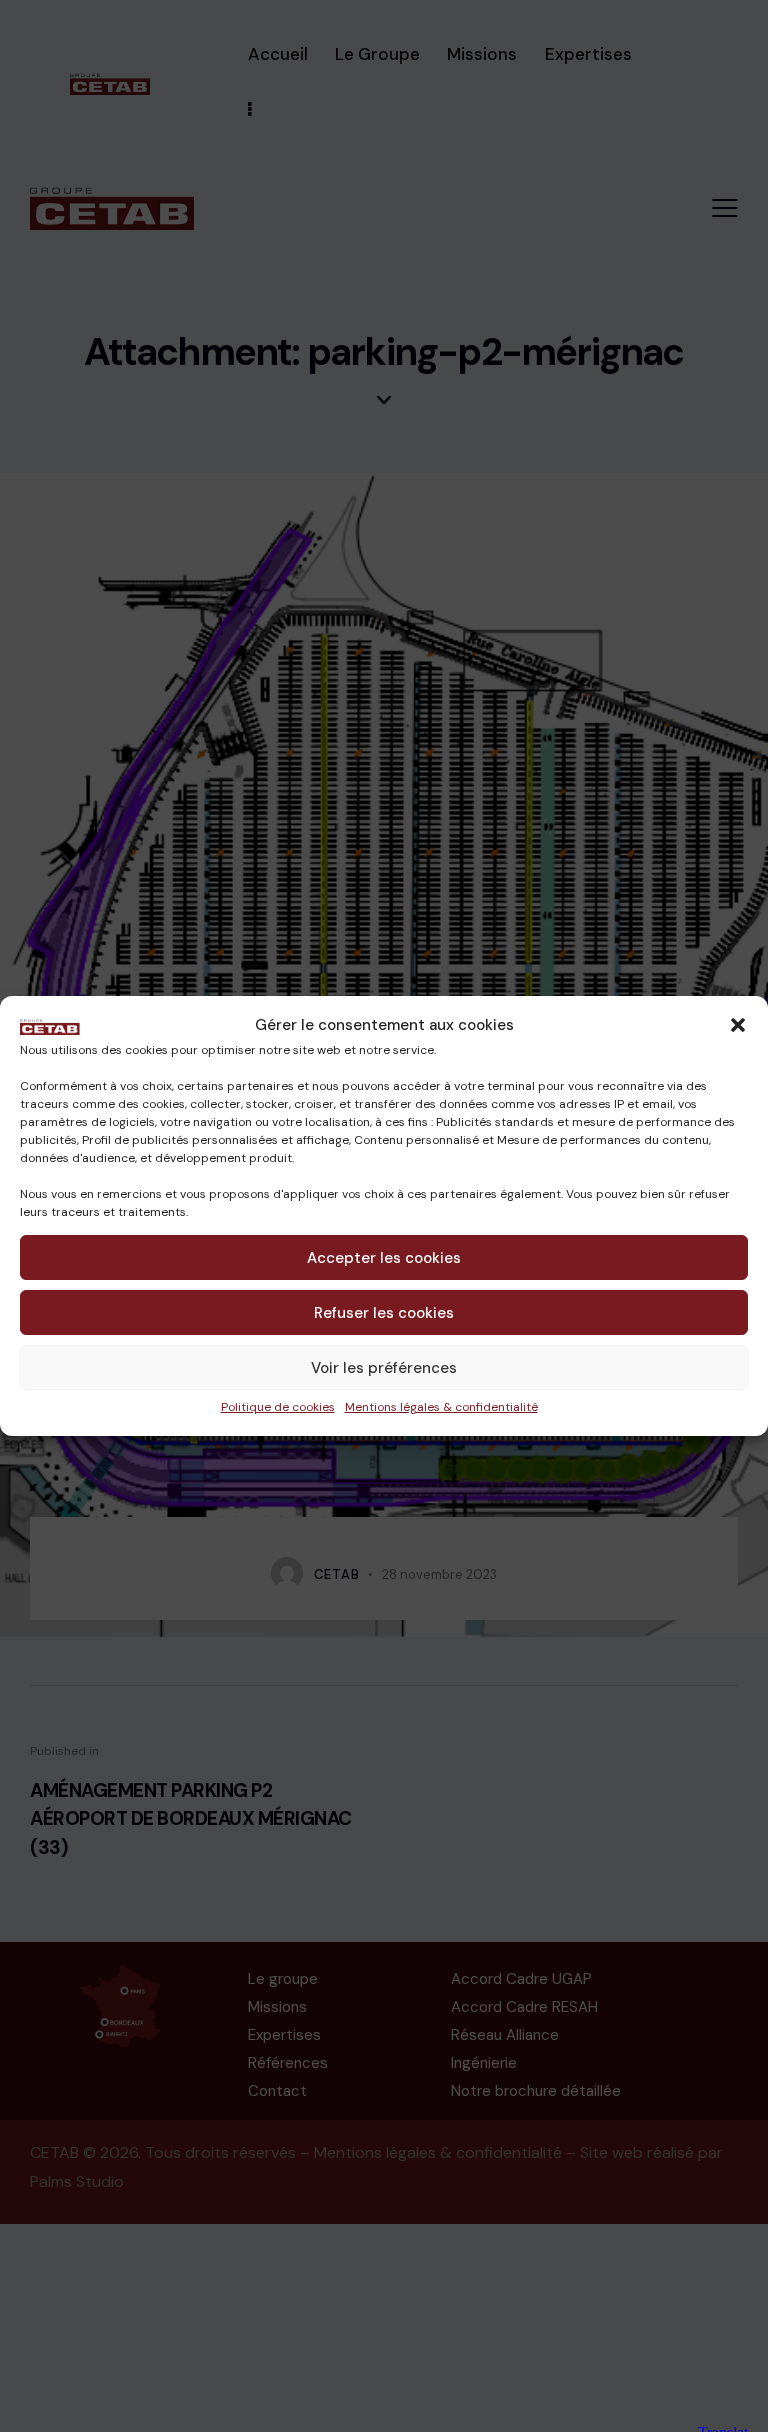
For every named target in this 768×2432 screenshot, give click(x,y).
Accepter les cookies (384, 1258)
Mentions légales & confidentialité (441, 1407)
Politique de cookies (278, 1407)
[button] (738, 1025)
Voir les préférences (384, 1368)
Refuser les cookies (384, 1313)
